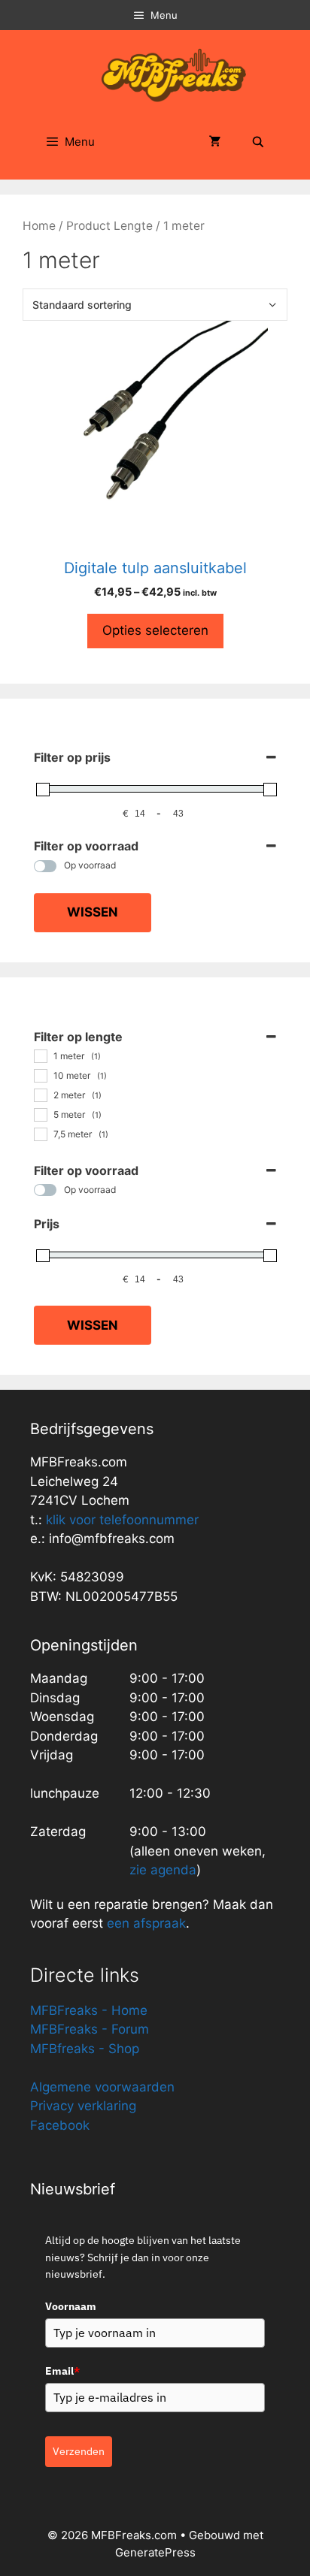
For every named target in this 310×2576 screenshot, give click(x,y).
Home (39, 226)
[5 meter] (40, 1114)
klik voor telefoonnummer (122, 1520)
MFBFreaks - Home (89, 2010)
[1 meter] (40, 1055)
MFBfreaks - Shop (85, 2049)
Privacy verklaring (83, 2106)
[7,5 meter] (40, 1134)
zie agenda (163, 1870)
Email (62, 2371)
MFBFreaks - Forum (90, 2029)
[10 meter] (40, 1075)
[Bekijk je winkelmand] (215, 142)
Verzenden (79, 2451)
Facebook (60, 2125)
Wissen (93, 912)
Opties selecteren (155, 630)
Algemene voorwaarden (102, 2087)
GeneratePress (155, 2552)
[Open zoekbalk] (258, 142)
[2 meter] (40, 1095)
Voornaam (71, 2306)
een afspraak (144, 1923)
